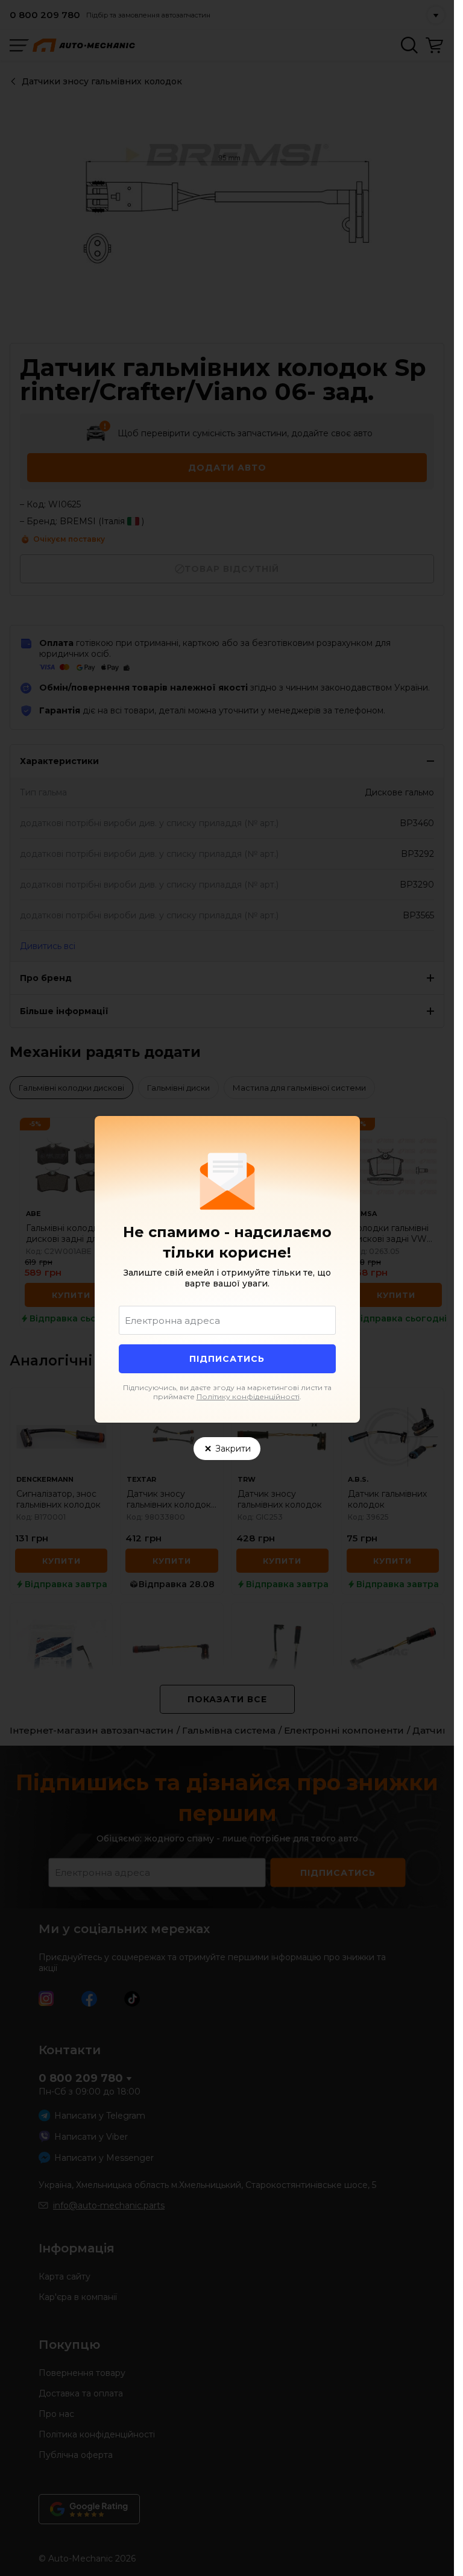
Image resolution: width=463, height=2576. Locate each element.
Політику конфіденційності (248, 1396)
